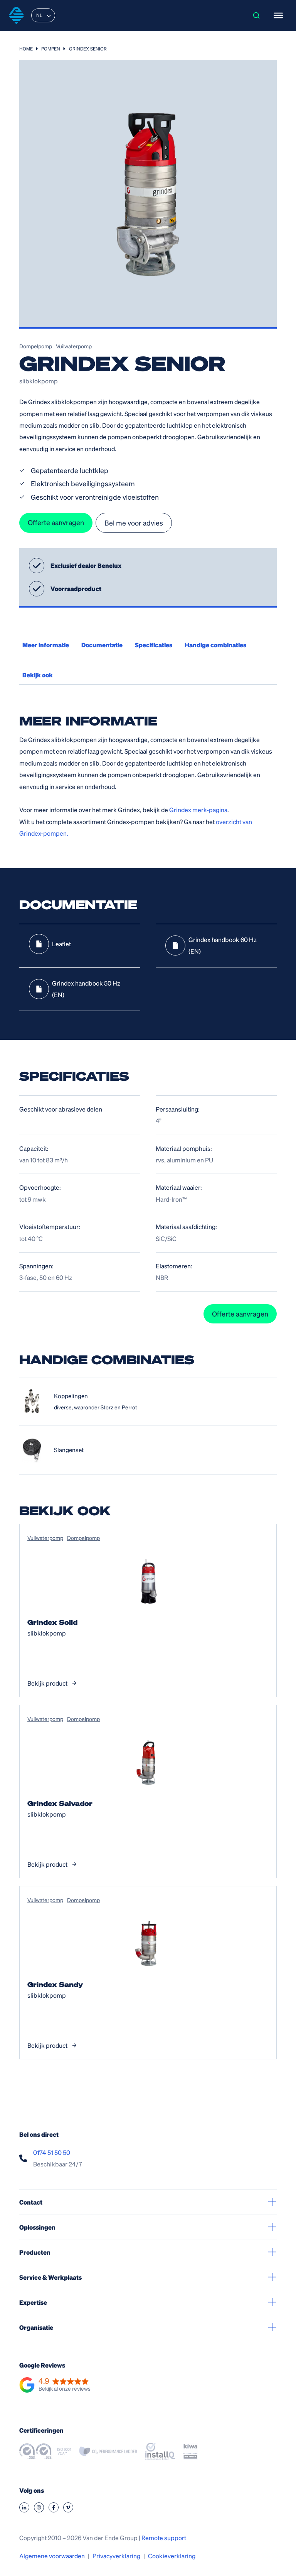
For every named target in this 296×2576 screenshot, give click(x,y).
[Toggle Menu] (278, 15)
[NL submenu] (49, 15)
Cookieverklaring (172, 2556)
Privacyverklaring (116, 2556)
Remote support (164, 2538)
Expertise (33, 2302)
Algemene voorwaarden (52, 2556)
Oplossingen (37, 2227)
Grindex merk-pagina (198, 810)
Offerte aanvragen (56, 522)
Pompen (51, 49)
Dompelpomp (36, 346)
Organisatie (36, 2327)
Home (26, 49)
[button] (55, 2385)
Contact (31, 2202)
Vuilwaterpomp (74, 346)
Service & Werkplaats (50, 2277)
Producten (35, 2252)
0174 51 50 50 (52, 2152)
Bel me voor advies (134, 523)
